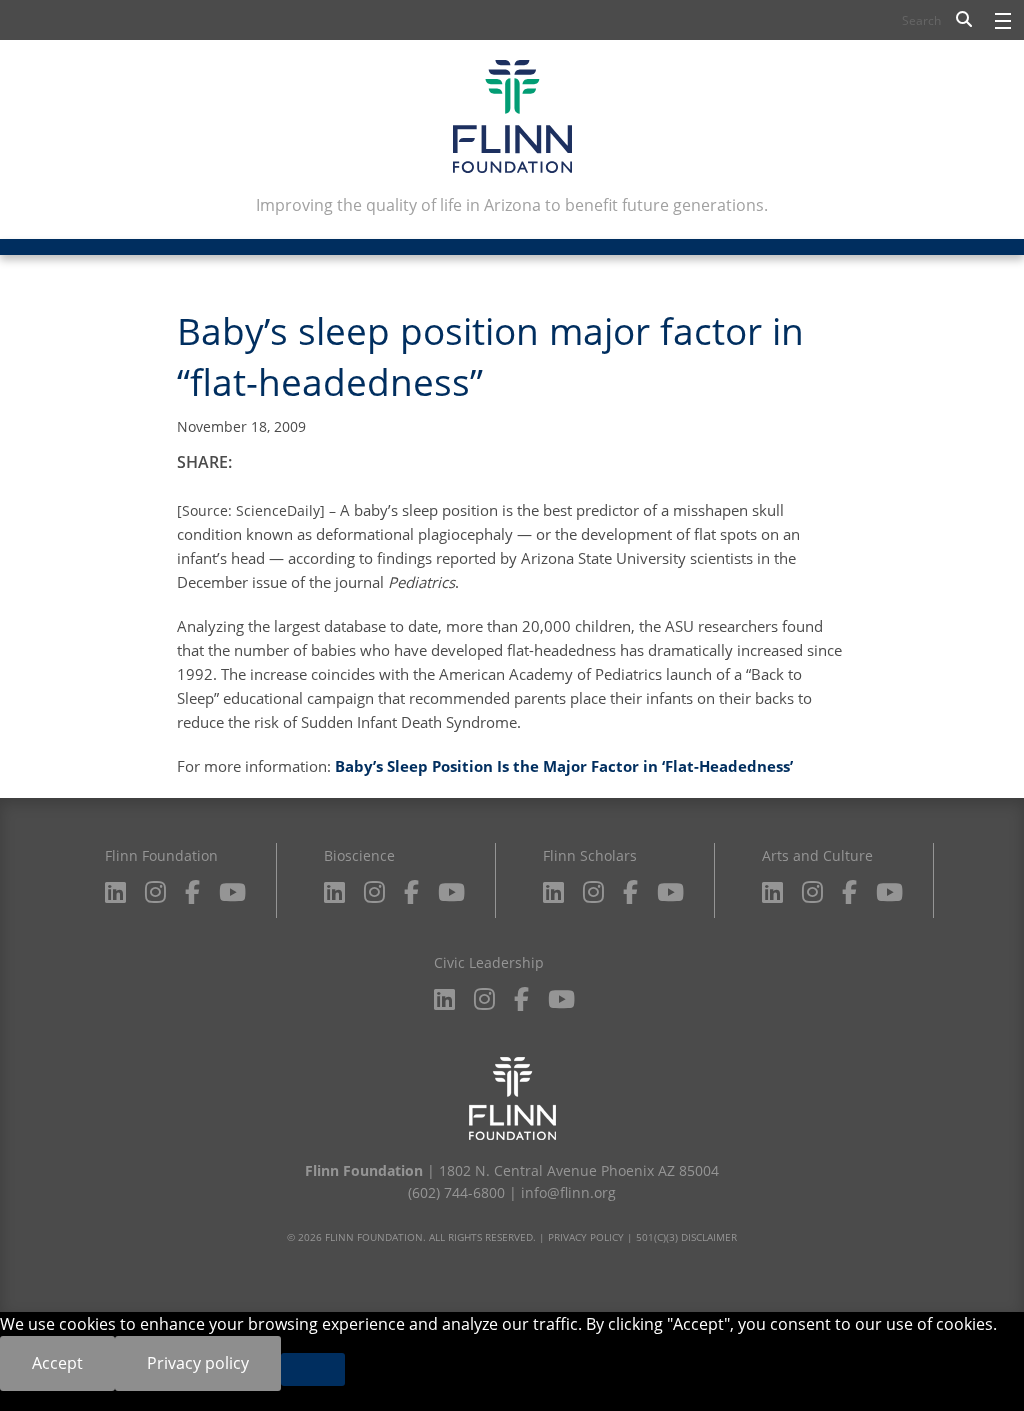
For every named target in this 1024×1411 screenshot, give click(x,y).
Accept (57, 1363)
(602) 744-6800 (456, 1192)
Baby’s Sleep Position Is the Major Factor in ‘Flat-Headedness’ (564, 766)
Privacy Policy (586, 1237)
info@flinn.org (568, 1192)
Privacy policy (198, 1363)
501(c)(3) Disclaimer (686, 1237)
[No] (313, 1369)
